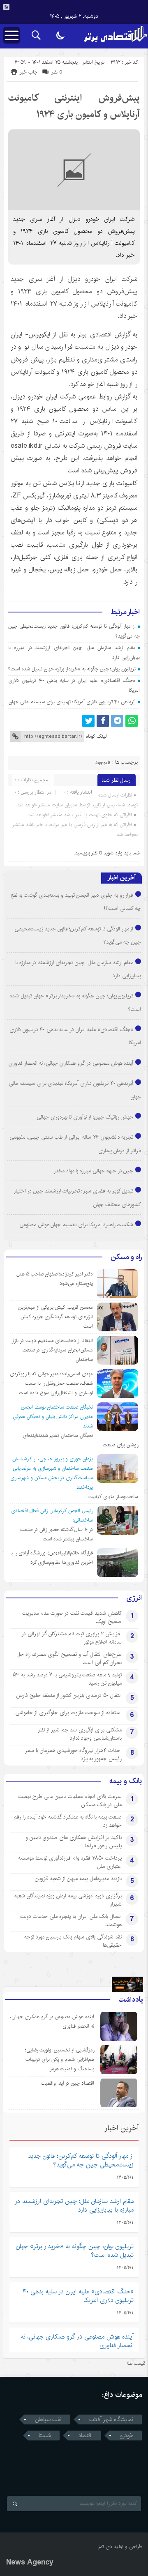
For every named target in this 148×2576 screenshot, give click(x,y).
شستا (45, 2436)
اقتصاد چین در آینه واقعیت (68, 2083)
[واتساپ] (132, 721)
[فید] (6, 7)
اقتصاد (86, 2436)
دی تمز (105, 2547)
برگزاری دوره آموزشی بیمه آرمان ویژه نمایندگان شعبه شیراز (68, 1900)
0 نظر (57, 72)
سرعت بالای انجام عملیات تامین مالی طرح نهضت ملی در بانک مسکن (70, 1800)
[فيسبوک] (103, 721)
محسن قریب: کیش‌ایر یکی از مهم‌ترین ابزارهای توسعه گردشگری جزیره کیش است (55, 1317)
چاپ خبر (29, 72)
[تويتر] (88, 721)
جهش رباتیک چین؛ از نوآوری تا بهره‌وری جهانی (85, 1117)
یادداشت (131, 2000)
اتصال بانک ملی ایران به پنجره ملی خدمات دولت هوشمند (71, 1920)
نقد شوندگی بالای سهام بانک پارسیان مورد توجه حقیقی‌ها (73, 1941)
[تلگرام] (117, 721)
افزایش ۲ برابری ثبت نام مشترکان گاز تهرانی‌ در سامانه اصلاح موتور (72, 1638)
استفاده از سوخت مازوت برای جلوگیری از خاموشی (68, 1713)
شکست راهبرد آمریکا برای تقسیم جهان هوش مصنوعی (76, 1225)
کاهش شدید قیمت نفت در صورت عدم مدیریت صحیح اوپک (72, 1617)
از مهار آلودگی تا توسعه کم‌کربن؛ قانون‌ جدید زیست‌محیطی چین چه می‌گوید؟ (81, 2160)
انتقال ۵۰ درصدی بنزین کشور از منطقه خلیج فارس (69, 1695)
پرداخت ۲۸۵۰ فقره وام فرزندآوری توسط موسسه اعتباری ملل (70, 1862)
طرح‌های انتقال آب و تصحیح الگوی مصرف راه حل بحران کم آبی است (69, 1658)
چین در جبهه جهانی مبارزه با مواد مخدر (94, 1171)
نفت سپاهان (48, 2419)
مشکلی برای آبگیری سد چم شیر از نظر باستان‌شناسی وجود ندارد (80, 1734)
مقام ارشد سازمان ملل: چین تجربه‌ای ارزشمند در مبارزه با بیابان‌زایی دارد (74, 2205)
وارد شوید (113, 853)
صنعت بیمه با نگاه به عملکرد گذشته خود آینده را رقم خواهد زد (68, 1821)
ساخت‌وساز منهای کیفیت (113, 1497)
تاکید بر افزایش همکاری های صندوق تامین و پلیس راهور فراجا (74, 1842)
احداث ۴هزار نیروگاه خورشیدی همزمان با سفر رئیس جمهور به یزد (73, 1754)
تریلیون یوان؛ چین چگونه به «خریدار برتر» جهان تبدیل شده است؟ (72, 669)
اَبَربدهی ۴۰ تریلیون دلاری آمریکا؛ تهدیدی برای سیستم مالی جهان (72, 702)
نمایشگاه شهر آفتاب (111, 2419)
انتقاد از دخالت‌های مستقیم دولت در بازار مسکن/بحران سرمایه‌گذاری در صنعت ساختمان (52, 1350)
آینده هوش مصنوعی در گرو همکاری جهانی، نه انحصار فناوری (71, 1063)
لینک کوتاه (96, 736)
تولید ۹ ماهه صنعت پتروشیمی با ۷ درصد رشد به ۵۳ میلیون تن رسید (67, 1679)
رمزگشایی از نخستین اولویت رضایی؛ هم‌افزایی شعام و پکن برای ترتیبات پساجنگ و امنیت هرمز (60, 2059)
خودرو (127, 2436)
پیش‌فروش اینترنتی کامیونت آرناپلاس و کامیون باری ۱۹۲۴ (74, 106)
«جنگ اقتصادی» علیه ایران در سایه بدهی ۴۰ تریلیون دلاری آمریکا (78, 2296)
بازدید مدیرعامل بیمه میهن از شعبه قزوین (78, 1878)
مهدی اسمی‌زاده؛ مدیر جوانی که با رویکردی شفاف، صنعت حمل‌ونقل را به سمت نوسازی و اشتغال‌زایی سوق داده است (51, 1383)
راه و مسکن (126, 1257)
